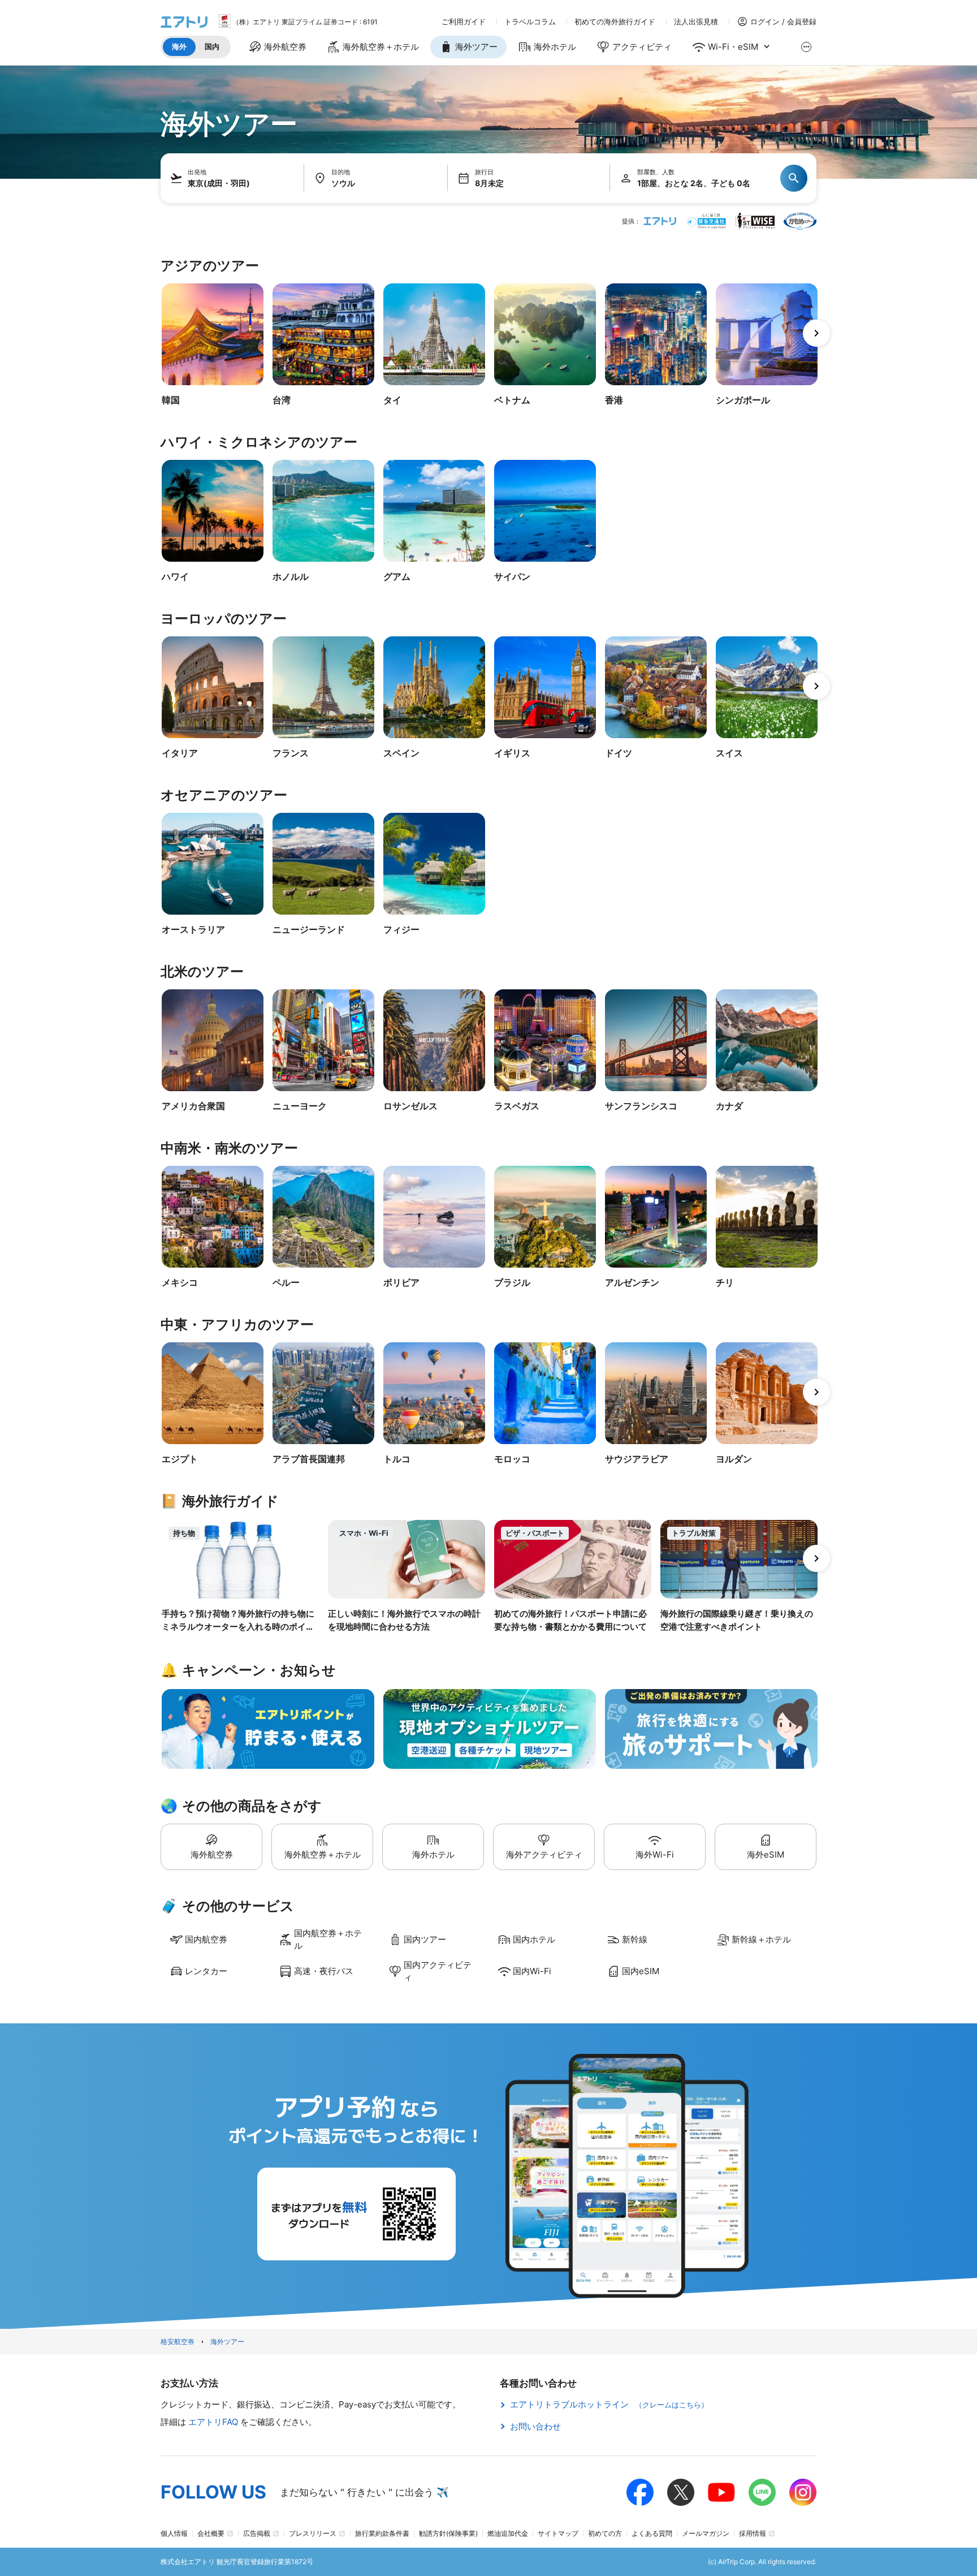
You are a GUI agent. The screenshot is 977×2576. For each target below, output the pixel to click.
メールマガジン (706, 2533)
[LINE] (762, 2492)
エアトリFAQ (214, 2422)
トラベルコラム (530, 22)
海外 (179, 46)
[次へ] (816, 333)
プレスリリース (313, 2533)
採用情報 (753, 2533)
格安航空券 (178, 2342)
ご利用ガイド (464, 22)
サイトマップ (558, 2533)
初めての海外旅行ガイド (615, 22)
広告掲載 (257, 2533)
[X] (681, 2492)
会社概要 (211, 2533)
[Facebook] (640, 2492)
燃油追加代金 (508, 2533)
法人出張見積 (696, 22)
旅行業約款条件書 (382, 2533)
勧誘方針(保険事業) (448, 2533)
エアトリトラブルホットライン (609, 2404)
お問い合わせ (535, 2426)
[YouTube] (721, 2492)
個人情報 (174, 2533)
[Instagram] (803, 2492)
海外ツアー (227, 2342)
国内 (212, 46)
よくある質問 (652, 2533)
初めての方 (605, 2533)
